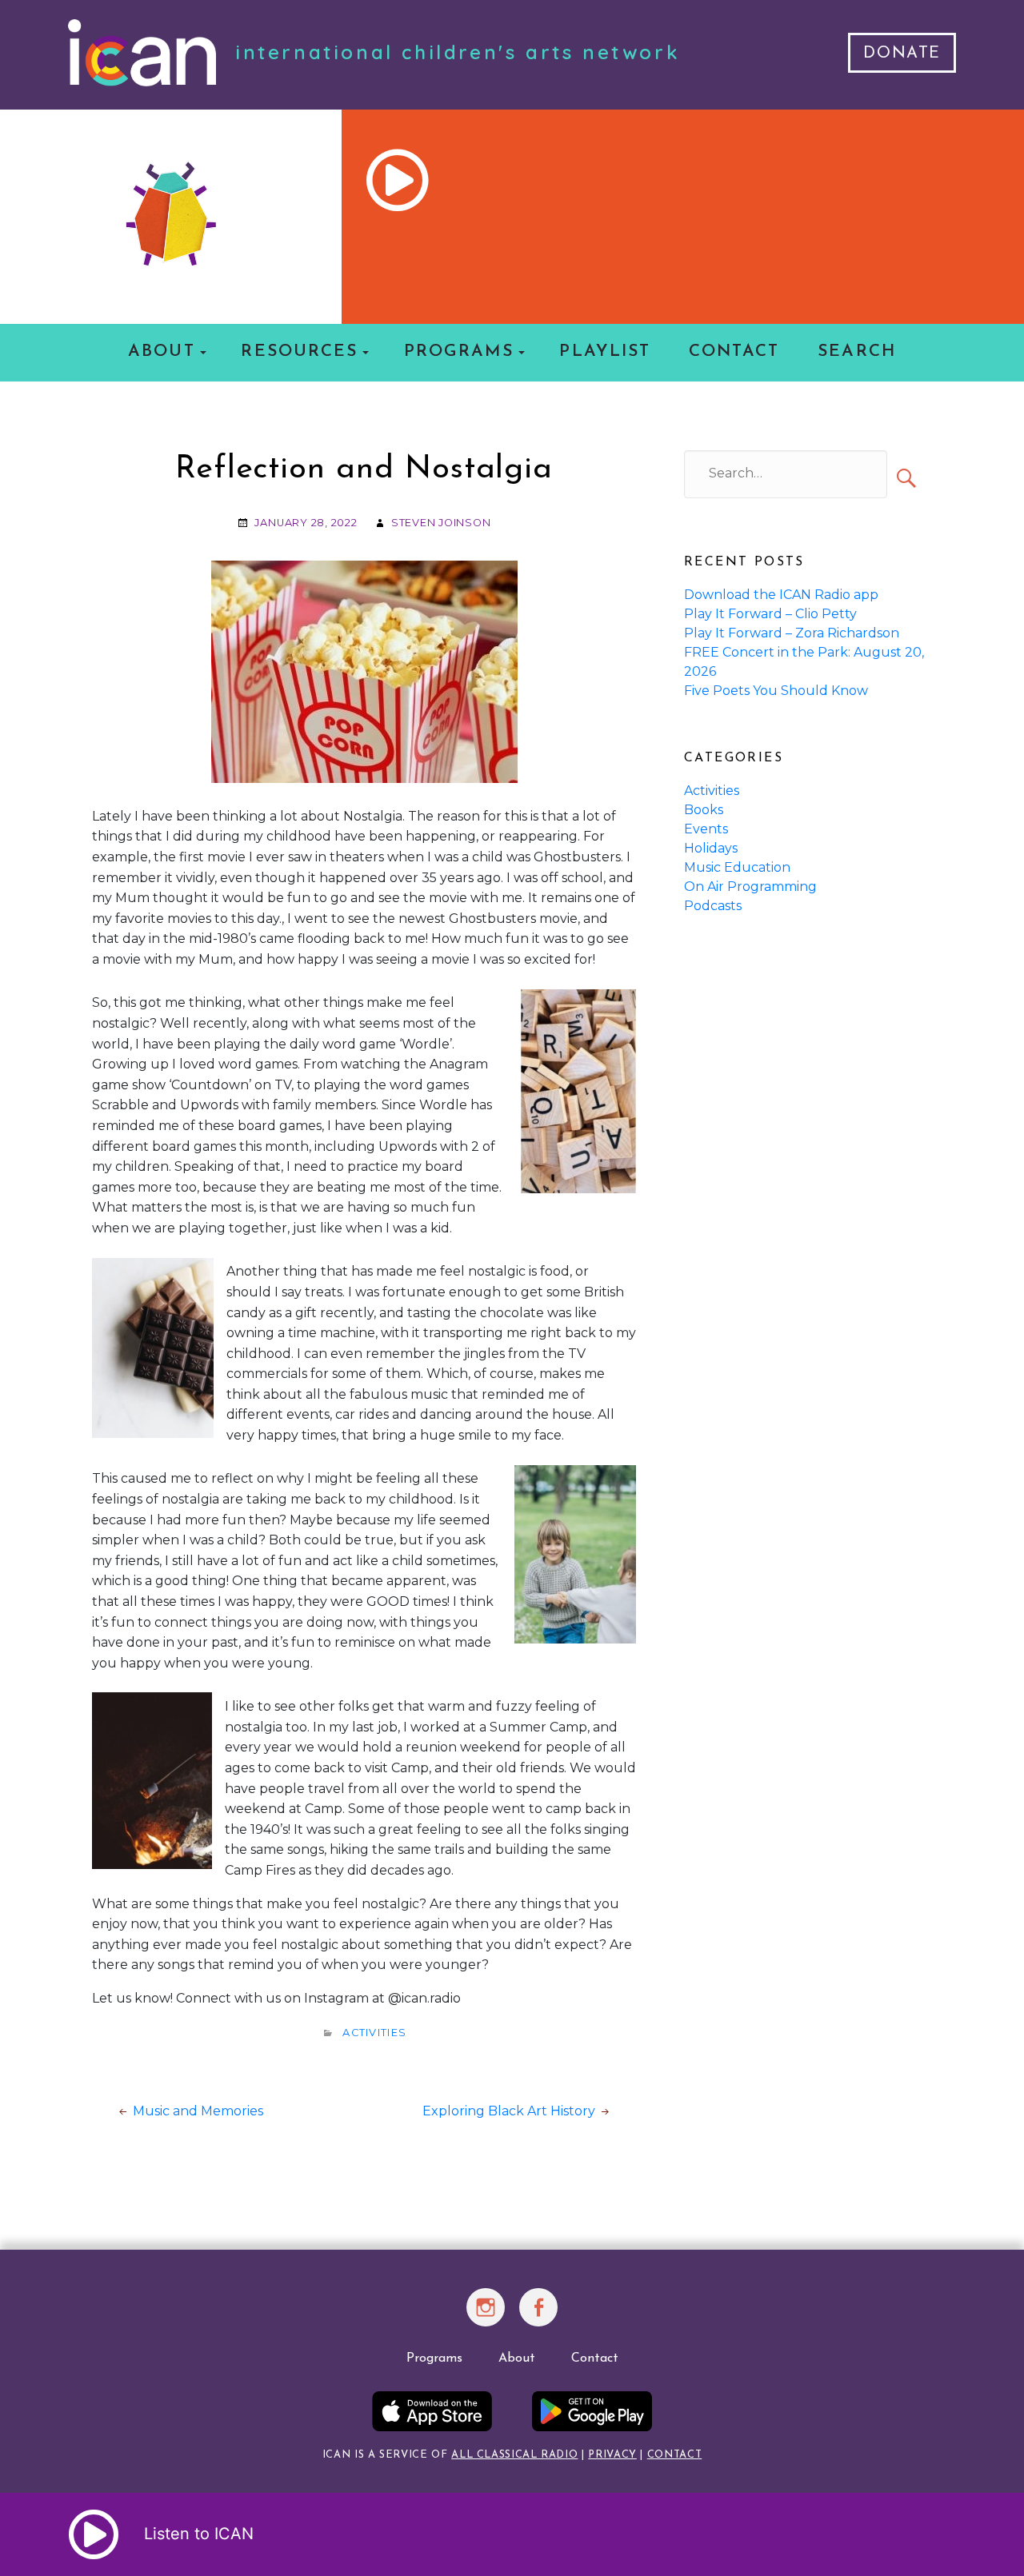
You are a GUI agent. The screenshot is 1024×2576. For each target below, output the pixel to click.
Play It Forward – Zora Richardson (792, 633)
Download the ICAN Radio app (781, 595)
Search (856, 351)
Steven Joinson (441, 523)
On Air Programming (750, 887)
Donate (902, 54)
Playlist (605, 351)
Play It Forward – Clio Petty (770, 614)
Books (704, 810)
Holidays (711, 848)
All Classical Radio (514, 2455)
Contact (734, 351)
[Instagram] (486, 2317)
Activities (374, 2033)
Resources (299, 351)
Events (706, 829)
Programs (459, 351)
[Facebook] (539, 2317)
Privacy (612, 2455)
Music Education (737, 867)
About (161, 351)
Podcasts (713, 906)
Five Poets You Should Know (776, 691)
